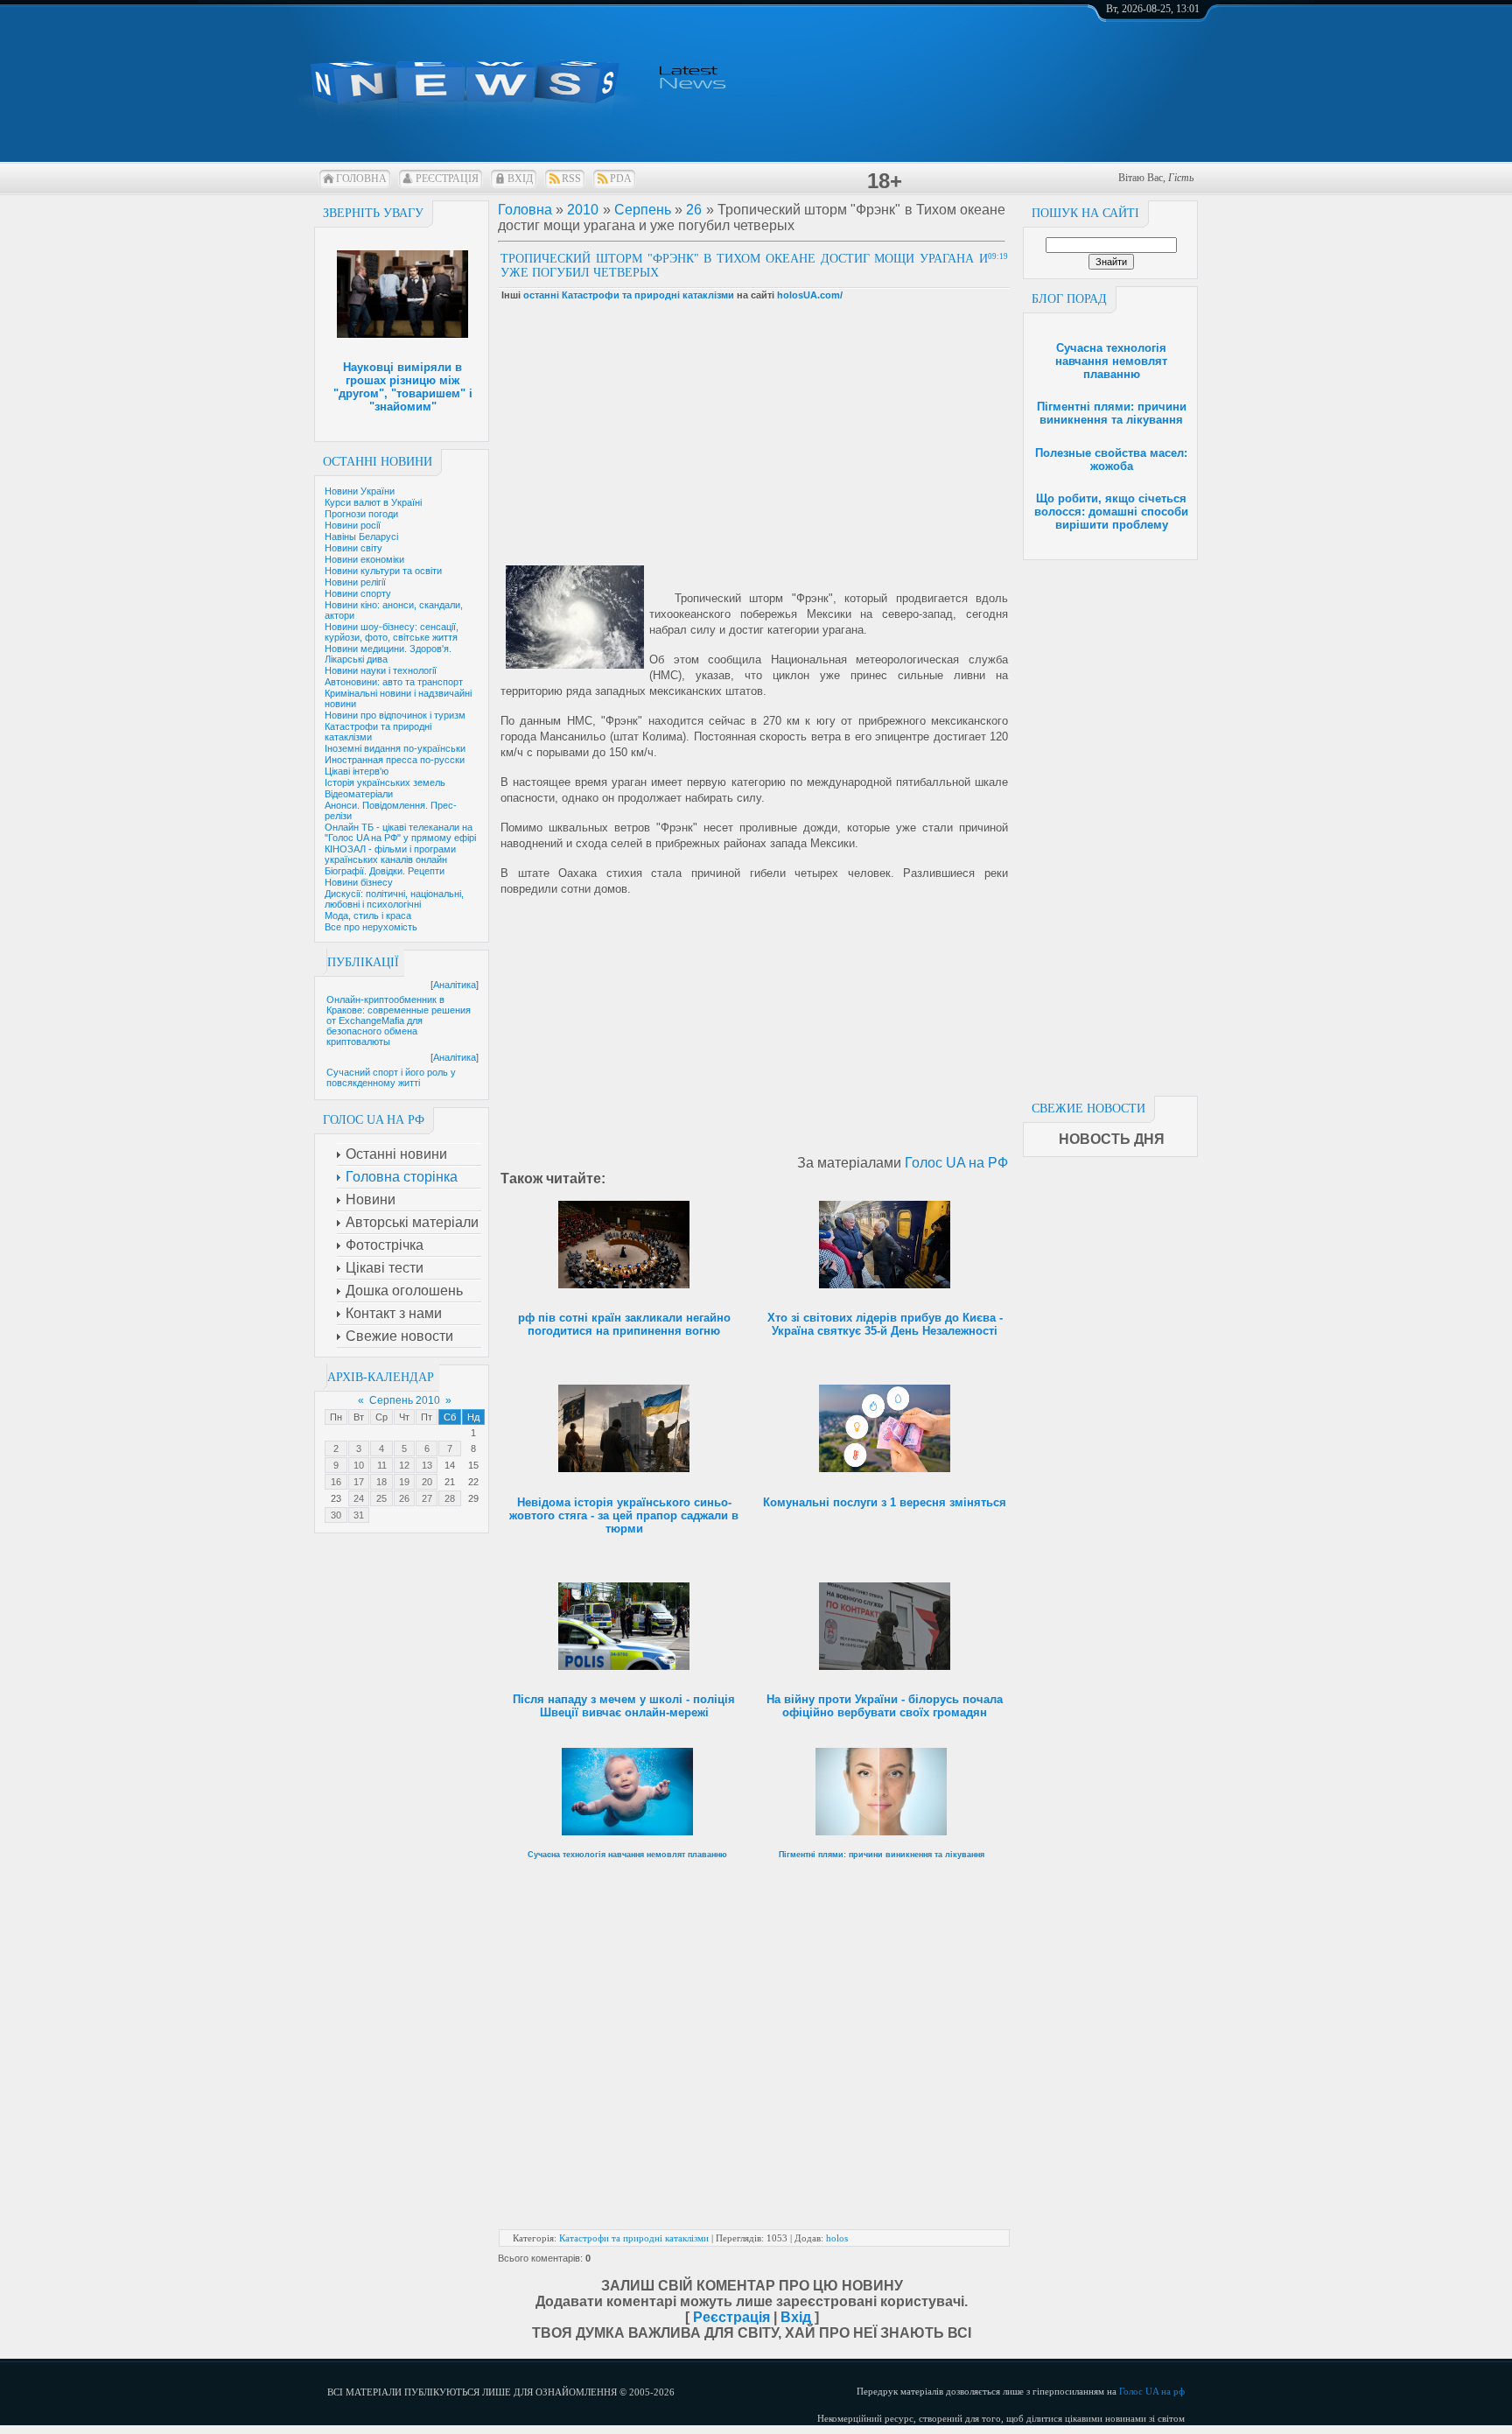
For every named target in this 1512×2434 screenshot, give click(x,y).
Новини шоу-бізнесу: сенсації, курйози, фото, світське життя (392, 632)
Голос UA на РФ (956, 1163)
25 (381, 1498)
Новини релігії (355, 582)
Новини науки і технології (381, 670)
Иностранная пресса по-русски (395, 760)
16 (336, 1482)
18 (381, 1482)
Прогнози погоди (361, 514)
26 (404, 1498)
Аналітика (455, 985)
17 (359, 1482)
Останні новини (378, 462)
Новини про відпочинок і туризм (395, 715)
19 (404, 1482)
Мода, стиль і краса (368, 915)
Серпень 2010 (405, 1400)
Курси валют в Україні (373, 502)
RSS (571, 179)
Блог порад (1069, 299)
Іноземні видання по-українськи (395, 748)
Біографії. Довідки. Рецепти (385, 871)
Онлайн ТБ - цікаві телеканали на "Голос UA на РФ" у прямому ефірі (400, 832)
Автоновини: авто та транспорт (394, 682)
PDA (621, 179)
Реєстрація (447, 179)
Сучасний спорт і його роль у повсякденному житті (391, 1077)
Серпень (643, 210)
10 (359, 1465)
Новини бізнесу (359, 882)
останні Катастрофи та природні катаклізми (629, 295)
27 (427, 1498)
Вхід (520, 179)
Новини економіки (364, 559)
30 (336, 1515)
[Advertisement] (1110, 823)
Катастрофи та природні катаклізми (634, 2238)
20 (427, 1482)
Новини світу (353, 548)
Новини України (360, 491)
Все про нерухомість (371, 927)
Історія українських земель (385, 782)
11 (382, 1465)
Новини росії (353, 525)
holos (837, 2238)
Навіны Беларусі (361, 537)
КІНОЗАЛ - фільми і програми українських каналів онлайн (390, 854)
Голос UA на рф (1152, 2391)
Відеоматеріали (359, 794)
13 (427, 1465)
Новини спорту (358, 593)
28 (450, 1498)
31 (359, 1515)
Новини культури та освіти (383, 571)
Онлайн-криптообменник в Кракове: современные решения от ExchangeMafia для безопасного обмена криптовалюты (399, 1021)
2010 (583, 210)
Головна (361, 179)
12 (404, 1465)
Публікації (363, 962)
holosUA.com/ (810, 295)
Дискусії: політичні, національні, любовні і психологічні (394, 899)
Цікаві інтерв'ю (357, 771)
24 (359, 1498)
